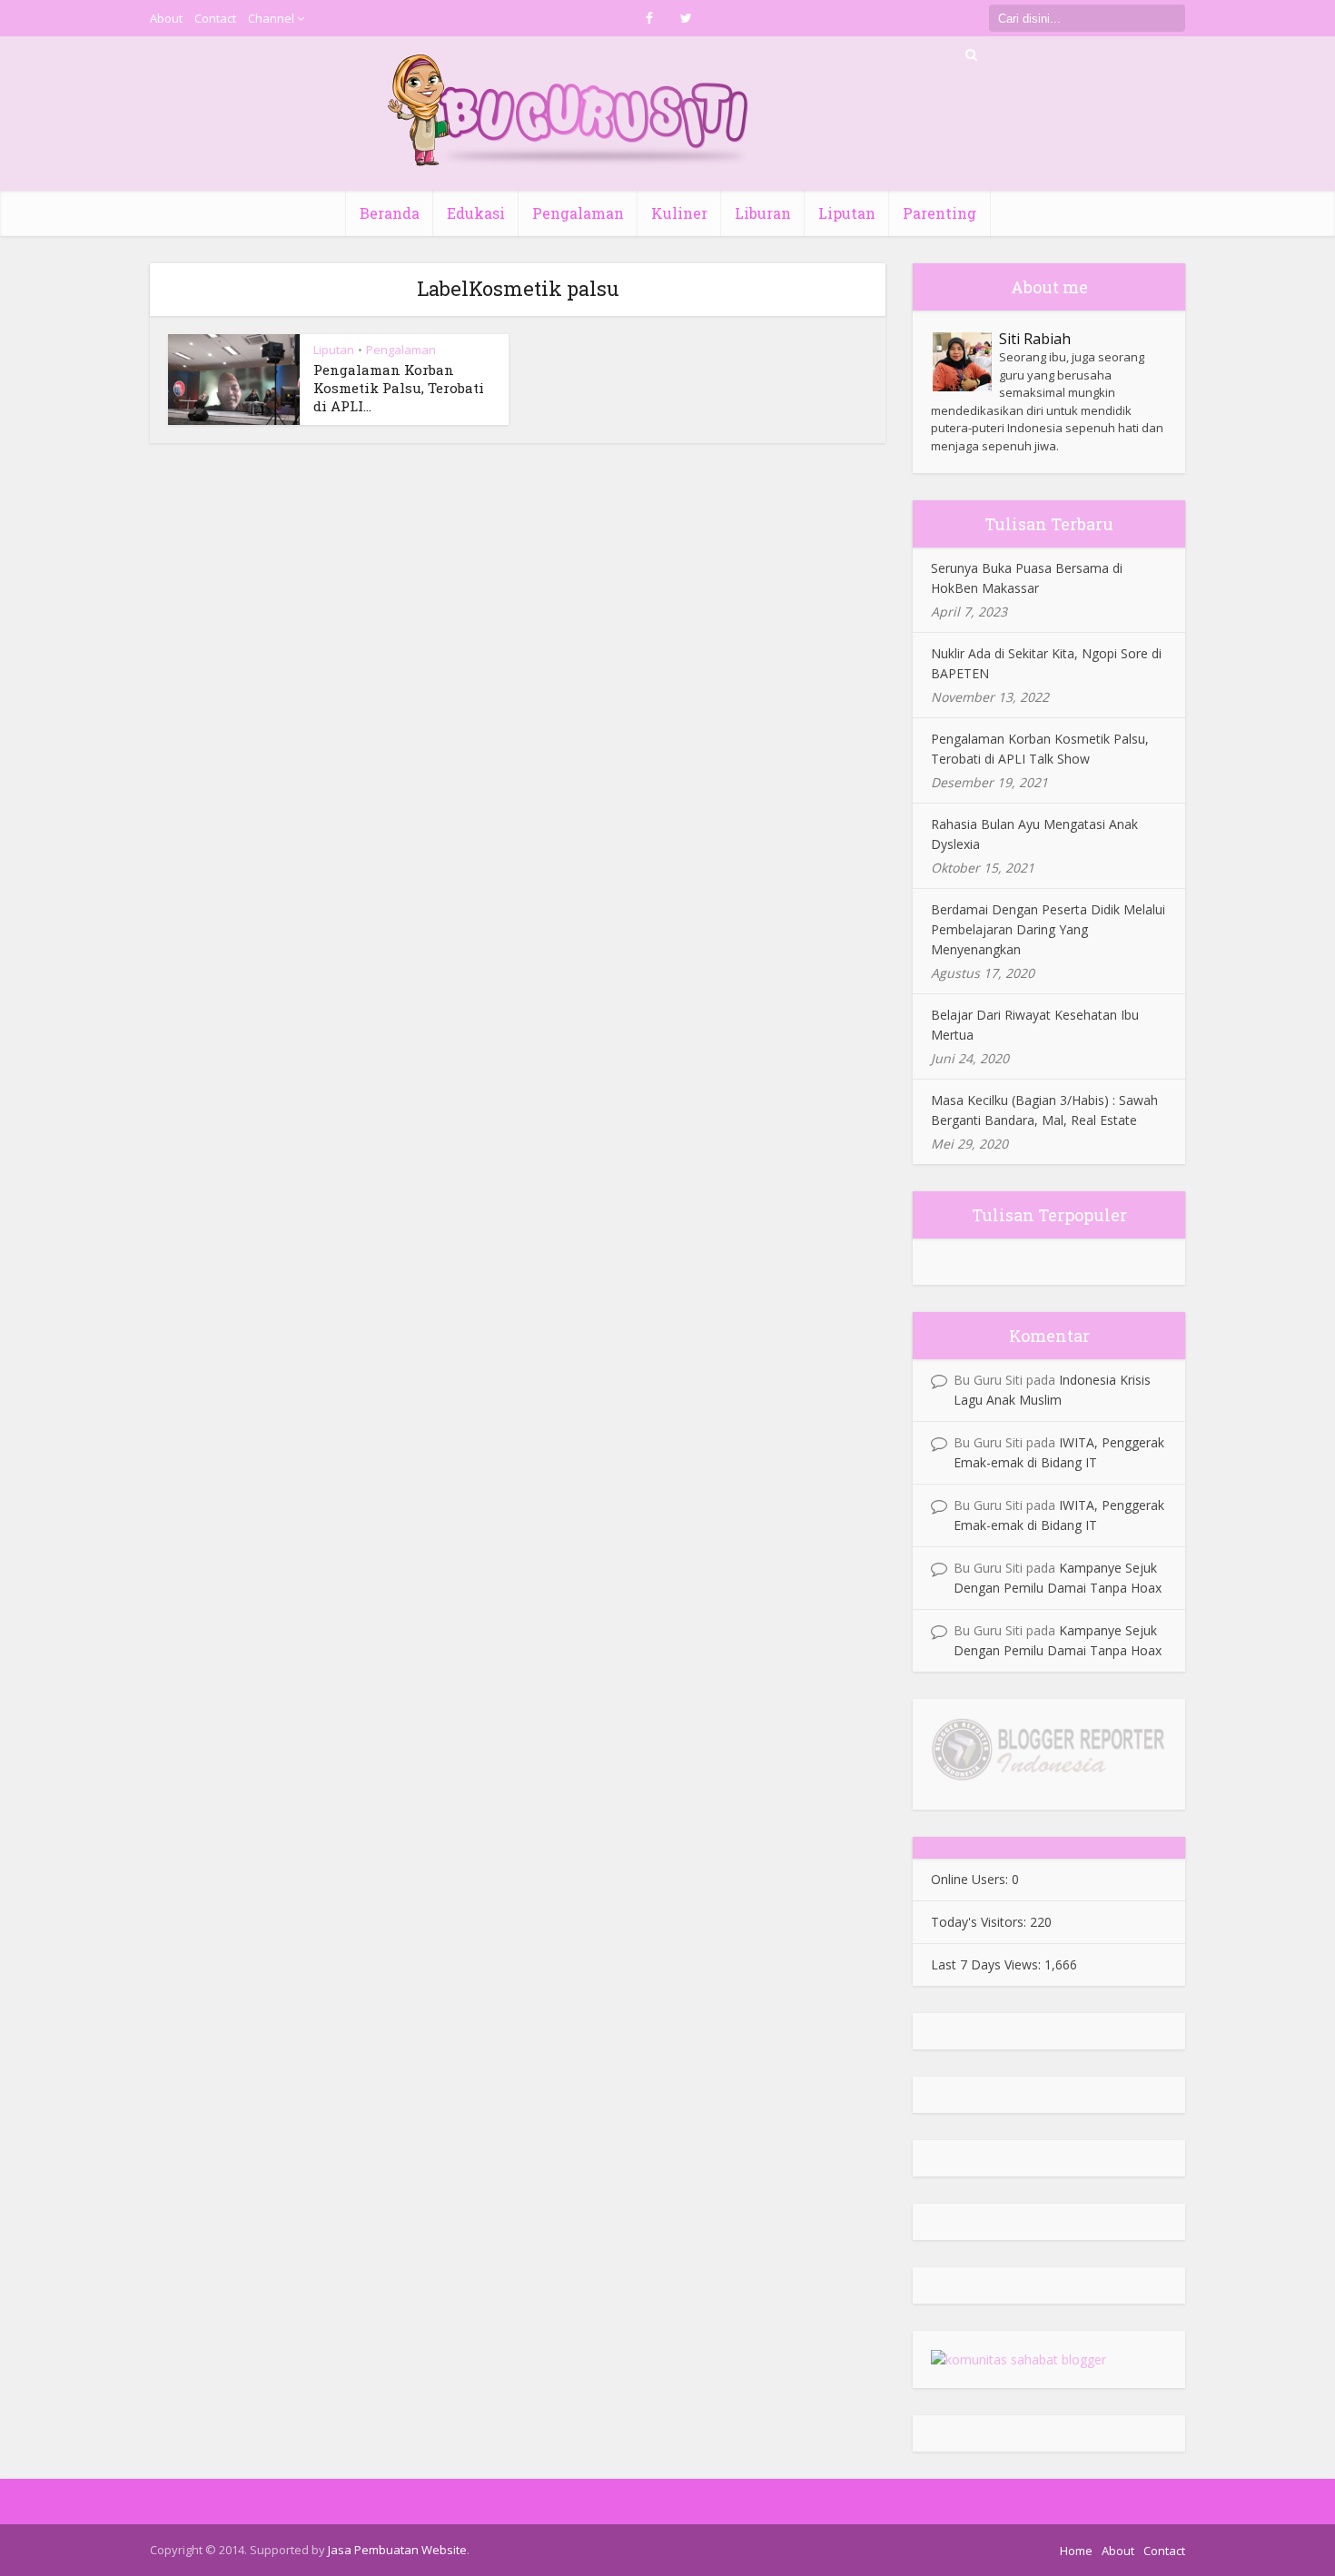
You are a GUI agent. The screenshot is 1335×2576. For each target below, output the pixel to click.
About (166, 18)
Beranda (390, 213)
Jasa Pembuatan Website (397, 2550)
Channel (271, 18)
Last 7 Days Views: (988, 1964)
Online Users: (971, 1879)
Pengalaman (578, 213)
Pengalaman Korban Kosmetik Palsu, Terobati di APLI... (399, 388)
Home (1076, 2551)
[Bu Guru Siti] (569, 110)
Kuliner (679, 213)
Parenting (939, 213)
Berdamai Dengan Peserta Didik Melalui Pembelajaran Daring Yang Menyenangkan (1048, 929)
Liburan (763, 213)
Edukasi (476, 213)
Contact (215, 18)
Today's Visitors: (980, 1922)
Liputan (847, 213)
